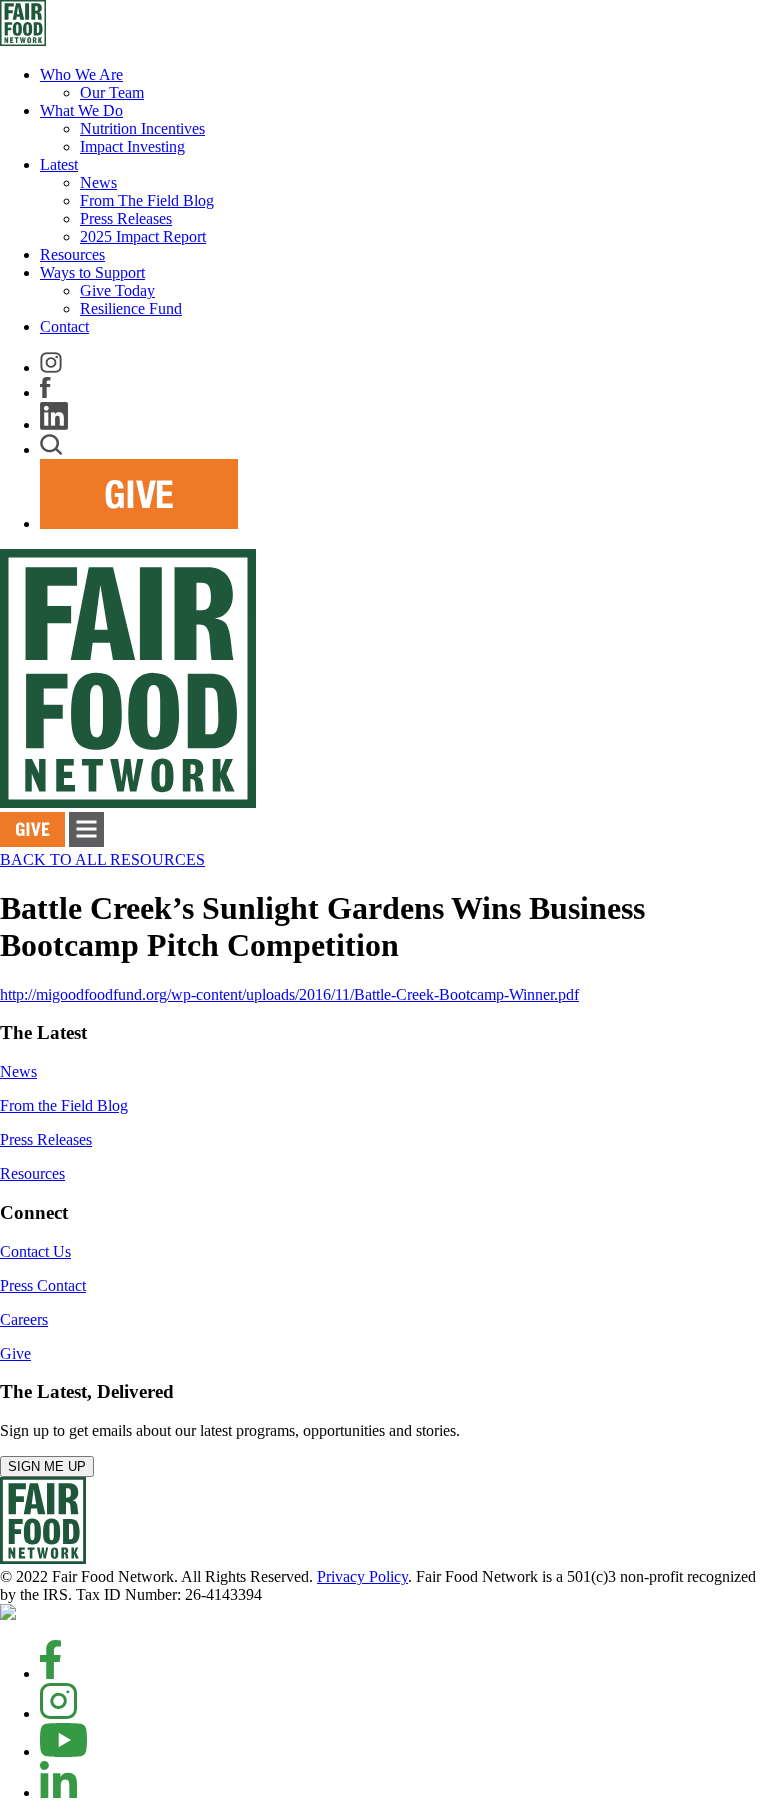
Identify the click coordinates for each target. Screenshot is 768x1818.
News (98, 182)
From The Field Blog (147, 200)
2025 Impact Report (143, 236)
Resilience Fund (131, 308)
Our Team (112, 92)
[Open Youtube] (63, 1751)
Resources (72, 254)
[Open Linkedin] (58, 1792)
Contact (64, 326)
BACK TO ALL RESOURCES (102, 859)
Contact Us (35, 1251)
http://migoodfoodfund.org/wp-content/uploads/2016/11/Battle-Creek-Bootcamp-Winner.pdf (289, 994)
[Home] (43, 1558)
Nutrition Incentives (142, 128)
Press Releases (126, 218)
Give (15, 1353)
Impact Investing (132, 146)
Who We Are (81, 74)
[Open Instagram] (58, 1713)
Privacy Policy (362, 1576)
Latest (59, 164)
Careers (24, 1319)
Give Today (117, 290)
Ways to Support (92, 272)
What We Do (81, 110)
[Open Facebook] (50, 1673)
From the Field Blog (64, 1105)
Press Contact (43, 1285)
